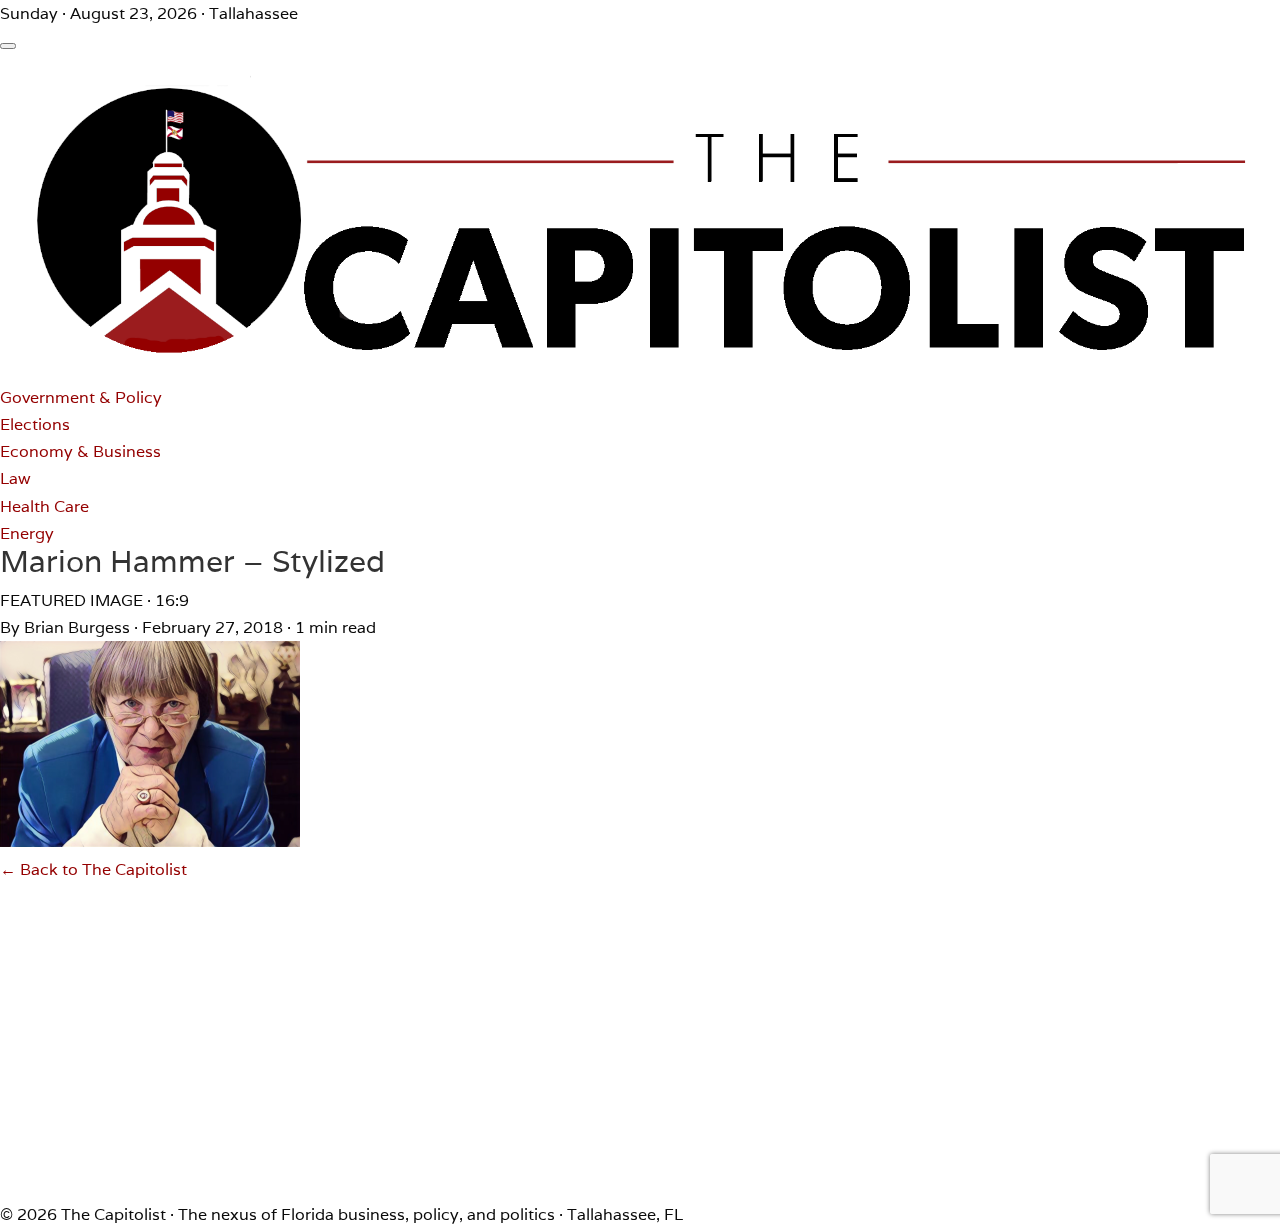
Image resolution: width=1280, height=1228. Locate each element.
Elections (35, 424)
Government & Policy (81, 397)
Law (15, 478)
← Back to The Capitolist (93, 869)
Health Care (44, 506)
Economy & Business (80, 451)
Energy (27, 533)
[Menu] (8, 46)
